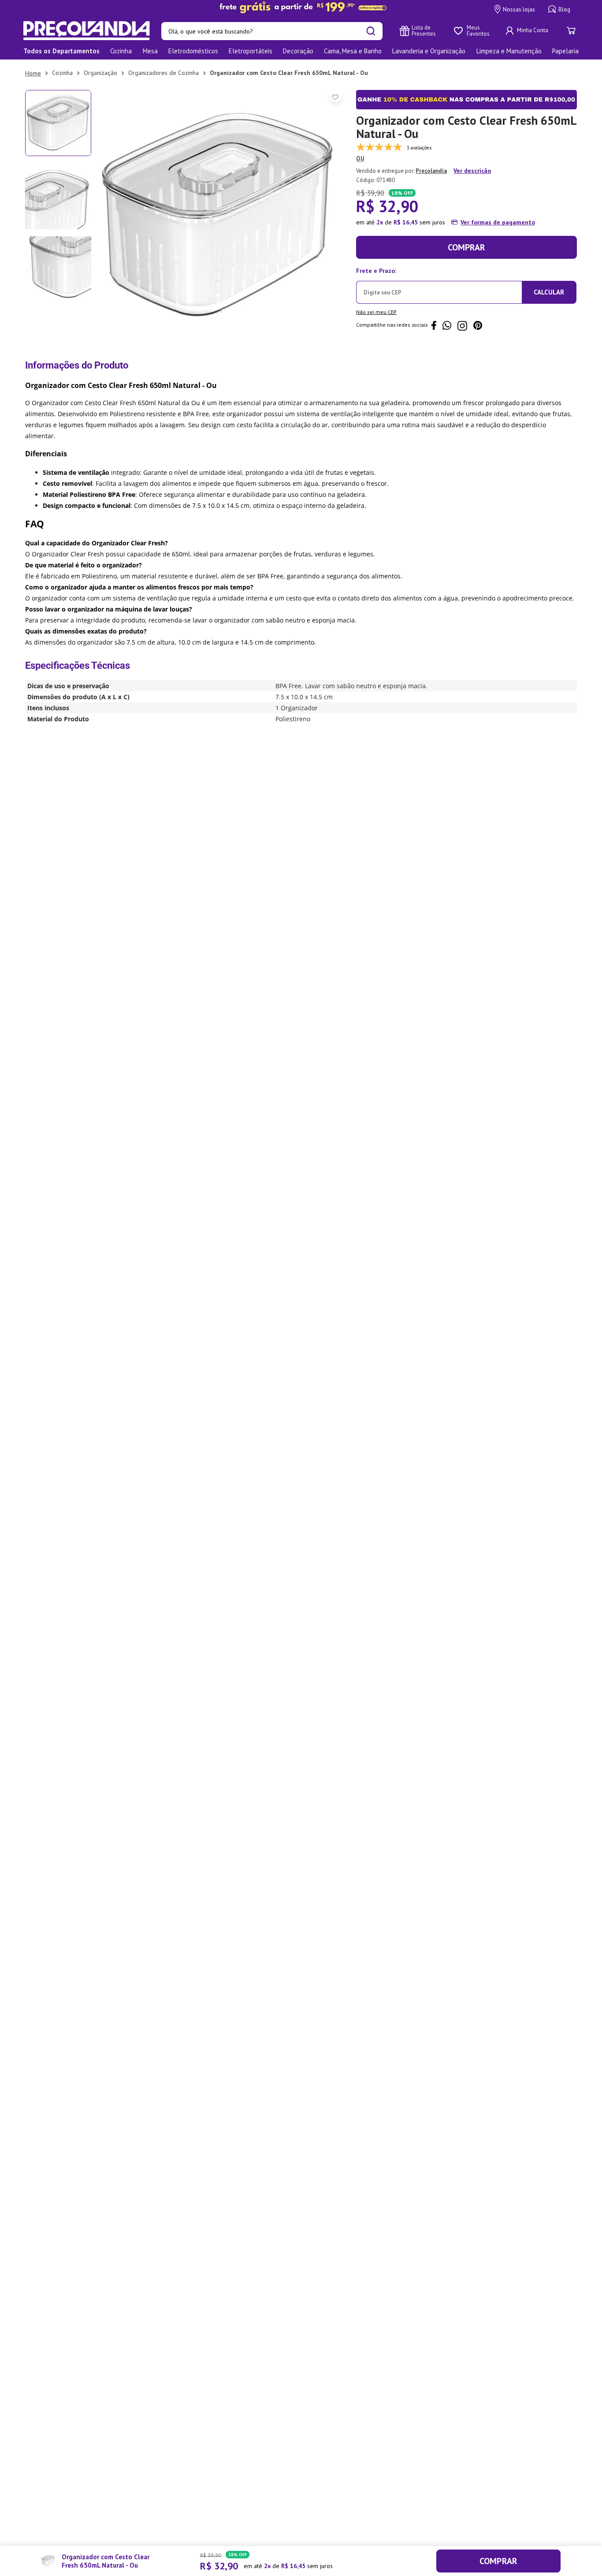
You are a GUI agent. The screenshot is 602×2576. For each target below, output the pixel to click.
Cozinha (62, 73)
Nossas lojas (519, 9)
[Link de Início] (33, 73)
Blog (564, 9)
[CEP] (439, 284)
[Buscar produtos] (371, 31)
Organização (100, 73)
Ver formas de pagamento (498, 222)
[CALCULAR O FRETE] (549, 292)
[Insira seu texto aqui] (301, 7)
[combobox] (272, 31)
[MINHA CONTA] (528, 31)
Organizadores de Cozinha (164, 73)
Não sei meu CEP (376, 312)
